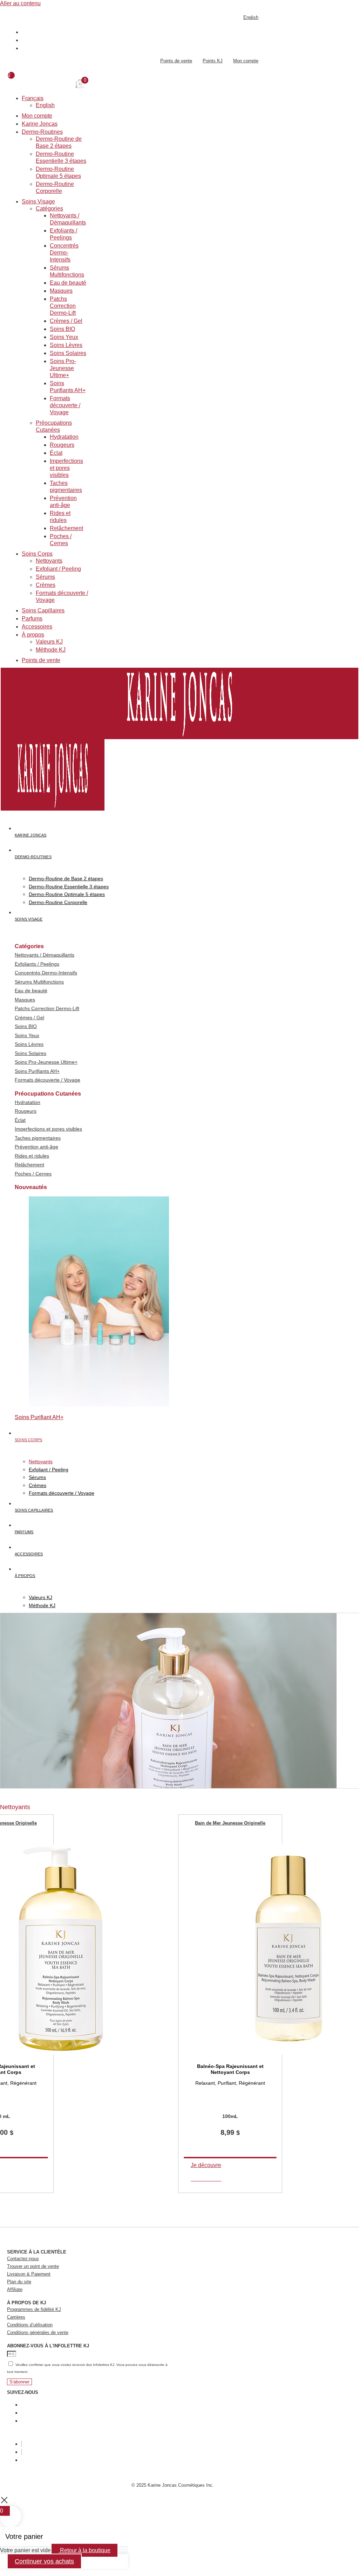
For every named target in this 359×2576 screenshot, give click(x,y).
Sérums (45, 577)
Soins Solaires (68, 353)
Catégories (49, 209)
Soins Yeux (64, 337)
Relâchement (66, 528)
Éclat (56, 453)
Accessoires (37, 627)
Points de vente (41, 660)
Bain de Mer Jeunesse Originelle (230, 1823)
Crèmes (46, 585)
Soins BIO (62, 329)
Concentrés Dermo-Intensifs (64, 253)
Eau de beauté (68, 283)
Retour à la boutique (84, 2550)
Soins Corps (37, 554)
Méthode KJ (51, 650)
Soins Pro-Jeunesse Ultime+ (63, 368)
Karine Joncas (40, 124)
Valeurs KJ (49, 642)
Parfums (32, 619)
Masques (61, 291)
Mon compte (37, 116)
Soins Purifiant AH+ (39, 1417)
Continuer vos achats (44, 2561)
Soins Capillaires (43, 610)
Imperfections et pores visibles (66, 468)
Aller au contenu (20, 3)
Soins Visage (38, 202)
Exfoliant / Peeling (58, 569)
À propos (33, 635)
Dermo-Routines (42, 132)
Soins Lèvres (66, 345)
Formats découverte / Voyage (65, 405)
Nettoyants (49, 561)
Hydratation (64, 437)
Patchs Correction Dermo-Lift (63, 306)
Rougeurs (62, 445)
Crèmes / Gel (66, 321)
